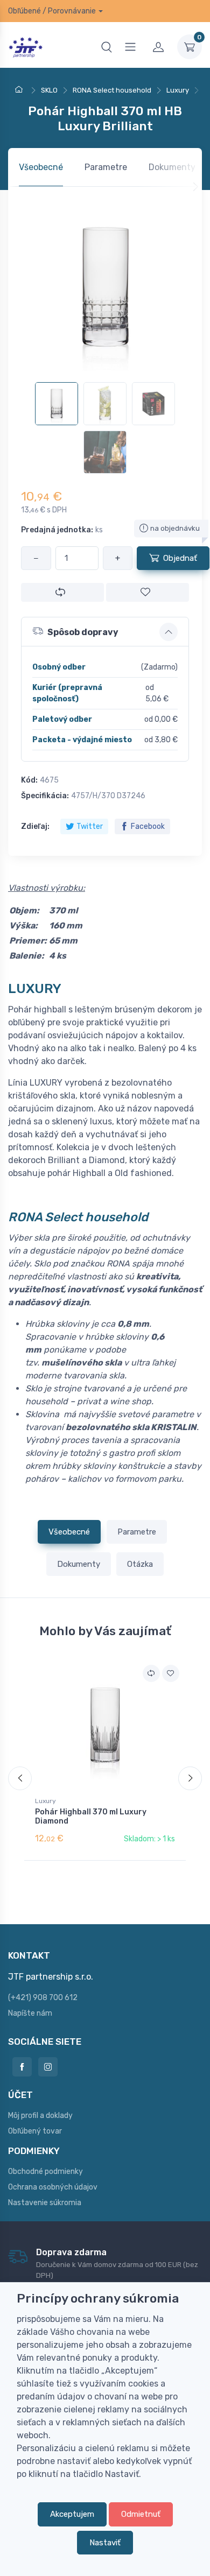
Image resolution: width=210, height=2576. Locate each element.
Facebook (148, 826)
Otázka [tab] (140, 1564)
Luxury (45, 1801)
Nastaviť (105, 2543)
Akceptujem (72, 2514)
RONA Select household (78, 1217)
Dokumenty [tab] (172, 167)
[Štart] (20, 90)
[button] (105, 632)
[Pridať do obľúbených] (148, 592)
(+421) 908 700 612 (43, 1998)
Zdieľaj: (35, 826)
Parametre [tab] (106, 167)
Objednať (180, 558)
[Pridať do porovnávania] (62, 592)
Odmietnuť (141, 2514)
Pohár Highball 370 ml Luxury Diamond (91, 1817)
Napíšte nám (30, 2013)
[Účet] (158, 47)
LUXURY (35, 988)
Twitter (90, 826)
